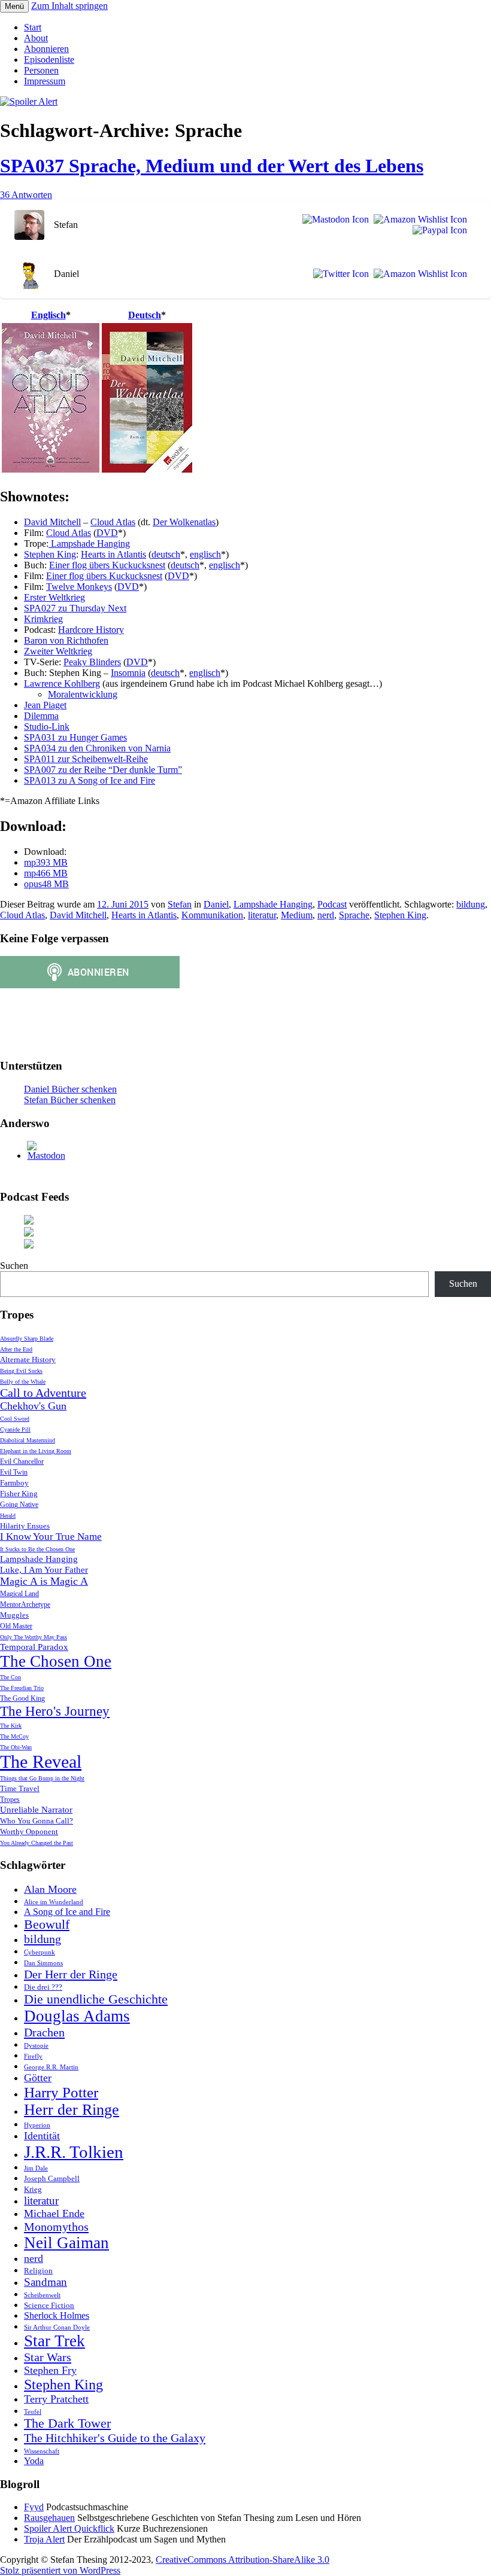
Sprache (354, 915)
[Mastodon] (333, 220)
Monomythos (56, 2227)
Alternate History (28, 1359)
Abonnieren (46, 49)
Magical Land (19, 1594)
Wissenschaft (42, 2451)
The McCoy (14, 1736)
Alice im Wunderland (54, 1902)
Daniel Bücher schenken (70, 1089)
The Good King (22, 1699)
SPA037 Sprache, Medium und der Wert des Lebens (212, 166)
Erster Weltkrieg (54, 597)
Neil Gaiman (66, 2243)
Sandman (46, 2282)
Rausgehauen (49, 2518)
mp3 (46, 862)
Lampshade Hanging (89, 543)
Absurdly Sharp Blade (27, 1339)
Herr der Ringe (72, 2110)
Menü (14, 6)
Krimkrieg (43, 619)
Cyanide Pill (15, 1429)
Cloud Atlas (113, 522)
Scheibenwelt (42, 2295)
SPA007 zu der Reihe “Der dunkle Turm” (103, 770)
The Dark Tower (67, 2423)
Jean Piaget (45, 705)
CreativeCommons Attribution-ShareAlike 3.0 (243, 2560)
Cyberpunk (40, 1952)
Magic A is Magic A (44, 1581)
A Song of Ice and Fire (67, 1912)
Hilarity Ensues (25, 1526)
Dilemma (41, 716)
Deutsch (145, 315)
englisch (205, 554)
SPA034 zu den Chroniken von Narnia (97, 748)
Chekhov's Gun (33, 1406)
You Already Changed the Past (37, 1843)
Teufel (33, 2412)
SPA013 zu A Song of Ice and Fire (90, 780)
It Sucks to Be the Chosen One (37, 1549)
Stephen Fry (50, 2370)
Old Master (16, 1626)
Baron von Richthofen (66, 640)
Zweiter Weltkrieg (58, 651)
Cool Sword (15, 1419)
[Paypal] (437, 230)
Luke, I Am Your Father (44, 1570)
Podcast (332, 904)
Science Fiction (49, 2305)
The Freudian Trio (22, 1688)
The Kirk (11, 1726)
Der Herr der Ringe (71, 1974)
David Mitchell (52, 522)
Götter (38, 2078)
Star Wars (48, 2357)
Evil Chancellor (22, 1462)
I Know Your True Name (51, 1537)
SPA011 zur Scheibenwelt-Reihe (86, 759)
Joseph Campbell (52, 2178)
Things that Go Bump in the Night (42, 1778)
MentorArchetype (25, 1605)
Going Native (19, 1505)
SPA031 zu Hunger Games (75, 737)
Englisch (49, 315)
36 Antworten (26, 195)
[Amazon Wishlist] (418, 220)
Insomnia (128, 673)
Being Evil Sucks (21, 1371)
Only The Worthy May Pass (34, 1637)
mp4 (46, 873)
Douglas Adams (77, 2016)
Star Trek (54, 2341)
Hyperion (37, 2125)
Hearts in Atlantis (113, 554)
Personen (41, 70)
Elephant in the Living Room (36, 1451)
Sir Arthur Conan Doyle (57, 2327)
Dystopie (36, 2046)
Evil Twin (14, 1473)
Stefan (180, 904)
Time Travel (20, 1788)
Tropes (10, 1800)
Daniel (216, 904)
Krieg (33, 2189)
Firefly (33, 2056)
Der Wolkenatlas (184, 522)
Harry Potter (61, 2092)
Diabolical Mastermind (28, 1440)
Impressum (45, 81)
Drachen (44, 2032)
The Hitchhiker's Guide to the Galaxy (115, 2438)
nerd (326, 915)
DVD (107, 533)
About (36, 38)
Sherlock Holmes (57, 2315)
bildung (471, 904)
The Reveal (41, 1762)
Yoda (34, 2461)
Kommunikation (212, 915)
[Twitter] (339, 274)
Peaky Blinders (92, 662)
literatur (262, 915)
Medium (297, 915)
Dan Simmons (43, 1963)
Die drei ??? (43, 1987)
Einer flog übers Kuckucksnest (107, 565)
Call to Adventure (43, 1393)
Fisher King (19, 1493)
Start (33, 27)
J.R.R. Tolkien (74, 2152)
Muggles (14, 1615)
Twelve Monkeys (79, 587)
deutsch (166, 554)
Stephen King (50, 554)
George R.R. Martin (51, 2067)
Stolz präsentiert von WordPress (60, 2570)
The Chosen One (56, 1661)
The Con (10, 1677)
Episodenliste (49, 60)
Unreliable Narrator (36, 1810)
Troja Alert (44, 2539)
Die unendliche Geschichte (96, 1999)
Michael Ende (54, 2213)
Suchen (14, 1266)
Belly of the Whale (23, 1382)
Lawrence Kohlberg (62, 683)
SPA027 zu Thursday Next (75, 608)
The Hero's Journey (55, 1711)
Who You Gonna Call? (37, 1821)
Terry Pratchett (56, 2399)
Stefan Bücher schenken (70, 1100)
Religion (38, 2271)
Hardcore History (91, 630)
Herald (8, 1516)
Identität (42, 2136)
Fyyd (34, 2507)
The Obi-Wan (16, 1747)
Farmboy (14, 1483)
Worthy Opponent (29, 1831)
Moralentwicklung (83, 694)
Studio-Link (47, 727)
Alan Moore (50, 1889)
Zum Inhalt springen (69, 6)
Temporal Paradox (34, 1647)
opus (46, 884)
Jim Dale (36, 2168)
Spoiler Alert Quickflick (69, 2528)
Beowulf (47, 1925)
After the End (16, 1349)
